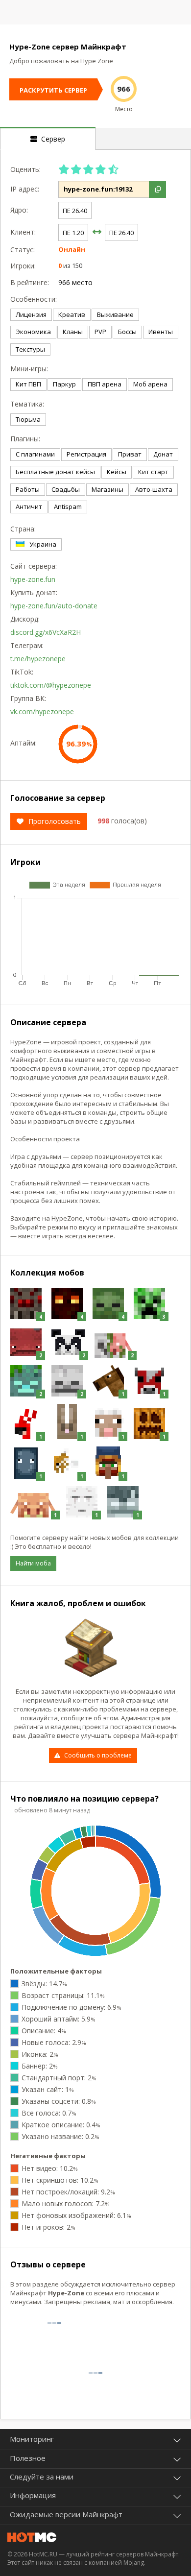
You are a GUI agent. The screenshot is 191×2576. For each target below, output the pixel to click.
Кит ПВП (28, 384)
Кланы (73, 332)
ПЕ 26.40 (75, 211)
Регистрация (86, 454)
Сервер (51, 139)
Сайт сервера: (32, 566)
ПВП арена (105, 384)
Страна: (23, 529)
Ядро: (19, 210)
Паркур (64, 384)
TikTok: (22, 672)
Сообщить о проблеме (98, 1755)
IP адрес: (25, 189)
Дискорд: (25, 619)
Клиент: (23, 232)
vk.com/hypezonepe (42, 711)
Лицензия (31, 314)
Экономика (33, 332)
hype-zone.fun (33, 579)
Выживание (115, 314)
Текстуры (30, 349)
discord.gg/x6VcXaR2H (46, 632)
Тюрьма (28, 419)
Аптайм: (24, 743)
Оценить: (25, 169)
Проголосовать (55, 821)
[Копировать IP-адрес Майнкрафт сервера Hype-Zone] (157, 189)
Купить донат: (32, 592)
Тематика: (27, 404)
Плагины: (25, 439)
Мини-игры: (29, 369)
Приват (130, 454)
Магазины (107, 489)
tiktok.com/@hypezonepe (51, 685)
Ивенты (161, 332)
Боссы (127, 332)
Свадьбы (66, 489)
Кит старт (153, 472)
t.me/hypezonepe (38, 659)
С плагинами (35, 454)
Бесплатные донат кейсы (55, 472)
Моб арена (150, 384)
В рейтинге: (30, 282)
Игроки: (23, 266)
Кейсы (117, 472)
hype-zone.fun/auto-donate (54, 606)
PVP (100, 332)
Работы (28, 489)
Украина (43, 544)
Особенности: (32, 299)
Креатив (72, 314)
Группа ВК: (28, 698)
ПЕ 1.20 (73, 233)
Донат (163, 454)
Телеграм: (27, 645)
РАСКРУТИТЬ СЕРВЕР (53, 90)
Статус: (23, 250)
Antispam (68, 506)
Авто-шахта (154, 489)
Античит (29, 506)
